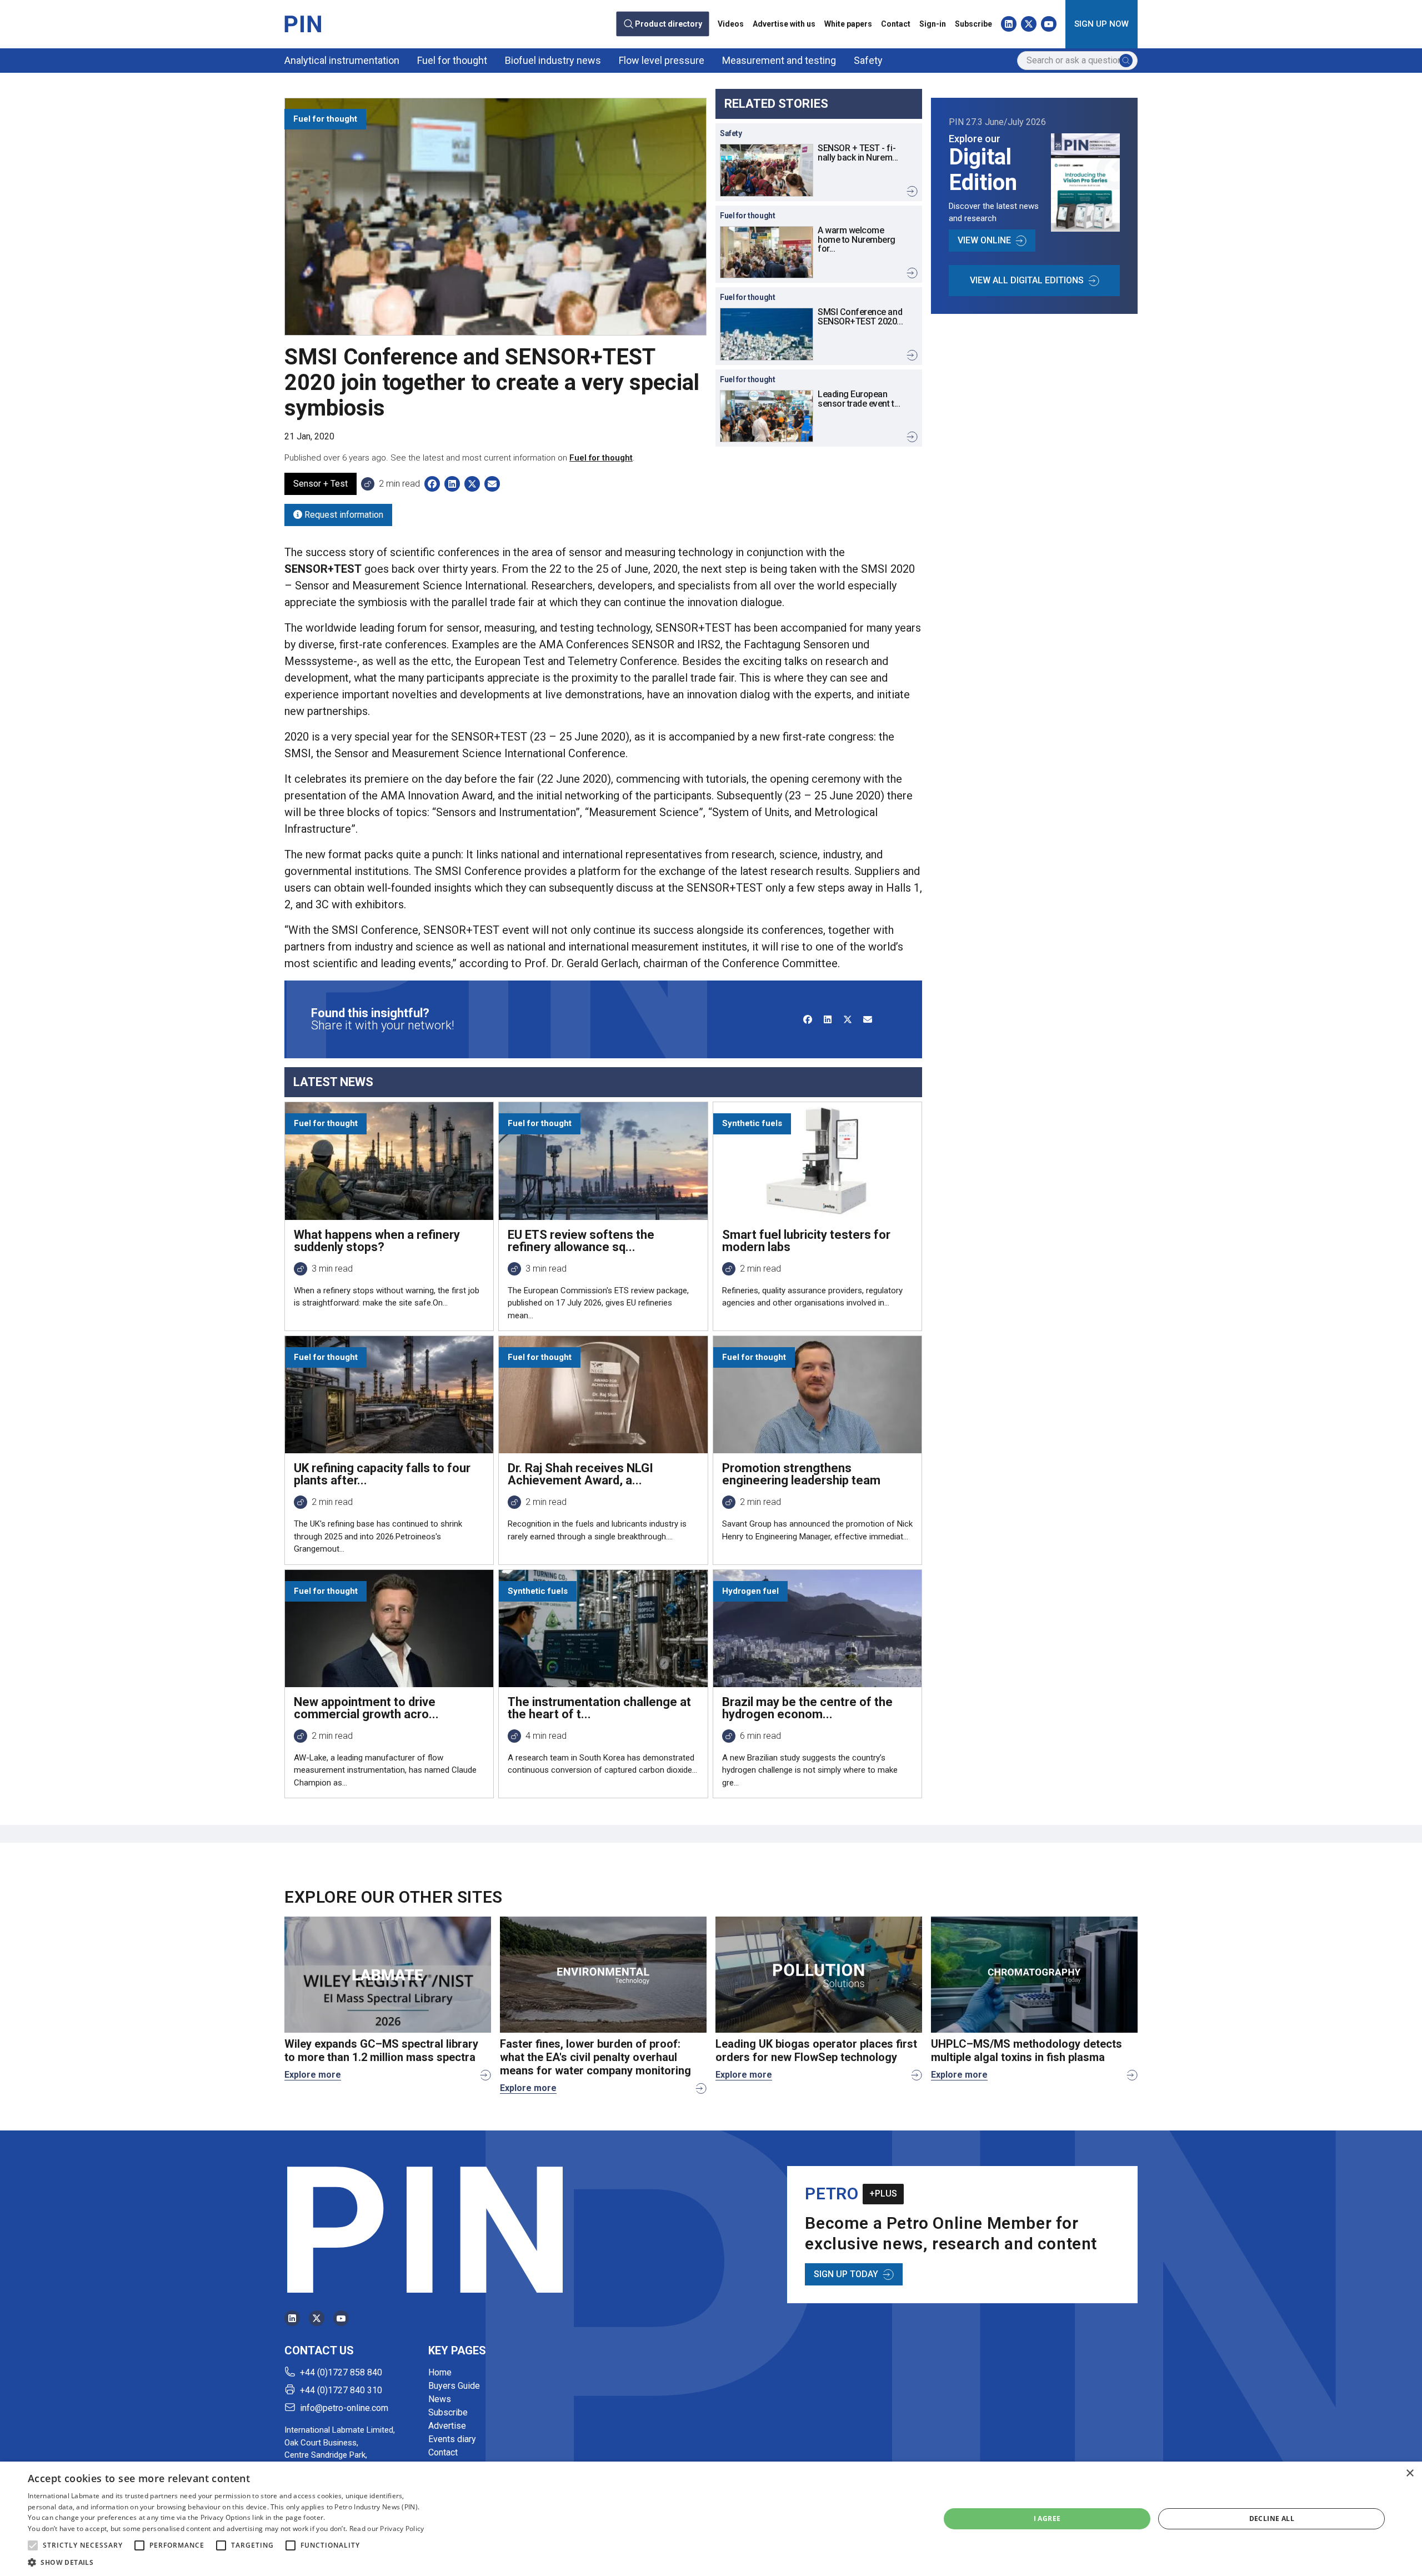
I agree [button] (1047, 2519)
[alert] (711, 2519)
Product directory (669, 24)
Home (440, 2372)
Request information (343, 515)
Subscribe (973, 24)
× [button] (1410, 2474)
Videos (731, 24)
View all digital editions (1027, 280)
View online (984, 240)
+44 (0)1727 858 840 (341, 2372)
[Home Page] (303, 24)
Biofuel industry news (553, 60)
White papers (848, 24)
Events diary (452, 2439)
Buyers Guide (454, 2386)
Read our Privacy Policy (387, 2529)
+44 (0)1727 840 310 (341, 2390)
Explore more (313, 2075)
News (440, 2399)
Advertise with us (784, 24)
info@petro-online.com (344, 2408)
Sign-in (933, 24)
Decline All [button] (1272, 2519)
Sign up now (1101, 24)
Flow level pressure (662, 60)
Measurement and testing (779, 60)
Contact (896, 24)
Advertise (447, 2426)
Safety (868, 60)
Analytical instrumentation (342, 60)
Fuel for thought (452, 60)
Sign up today (846, 2274)
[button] (33, 2545)
